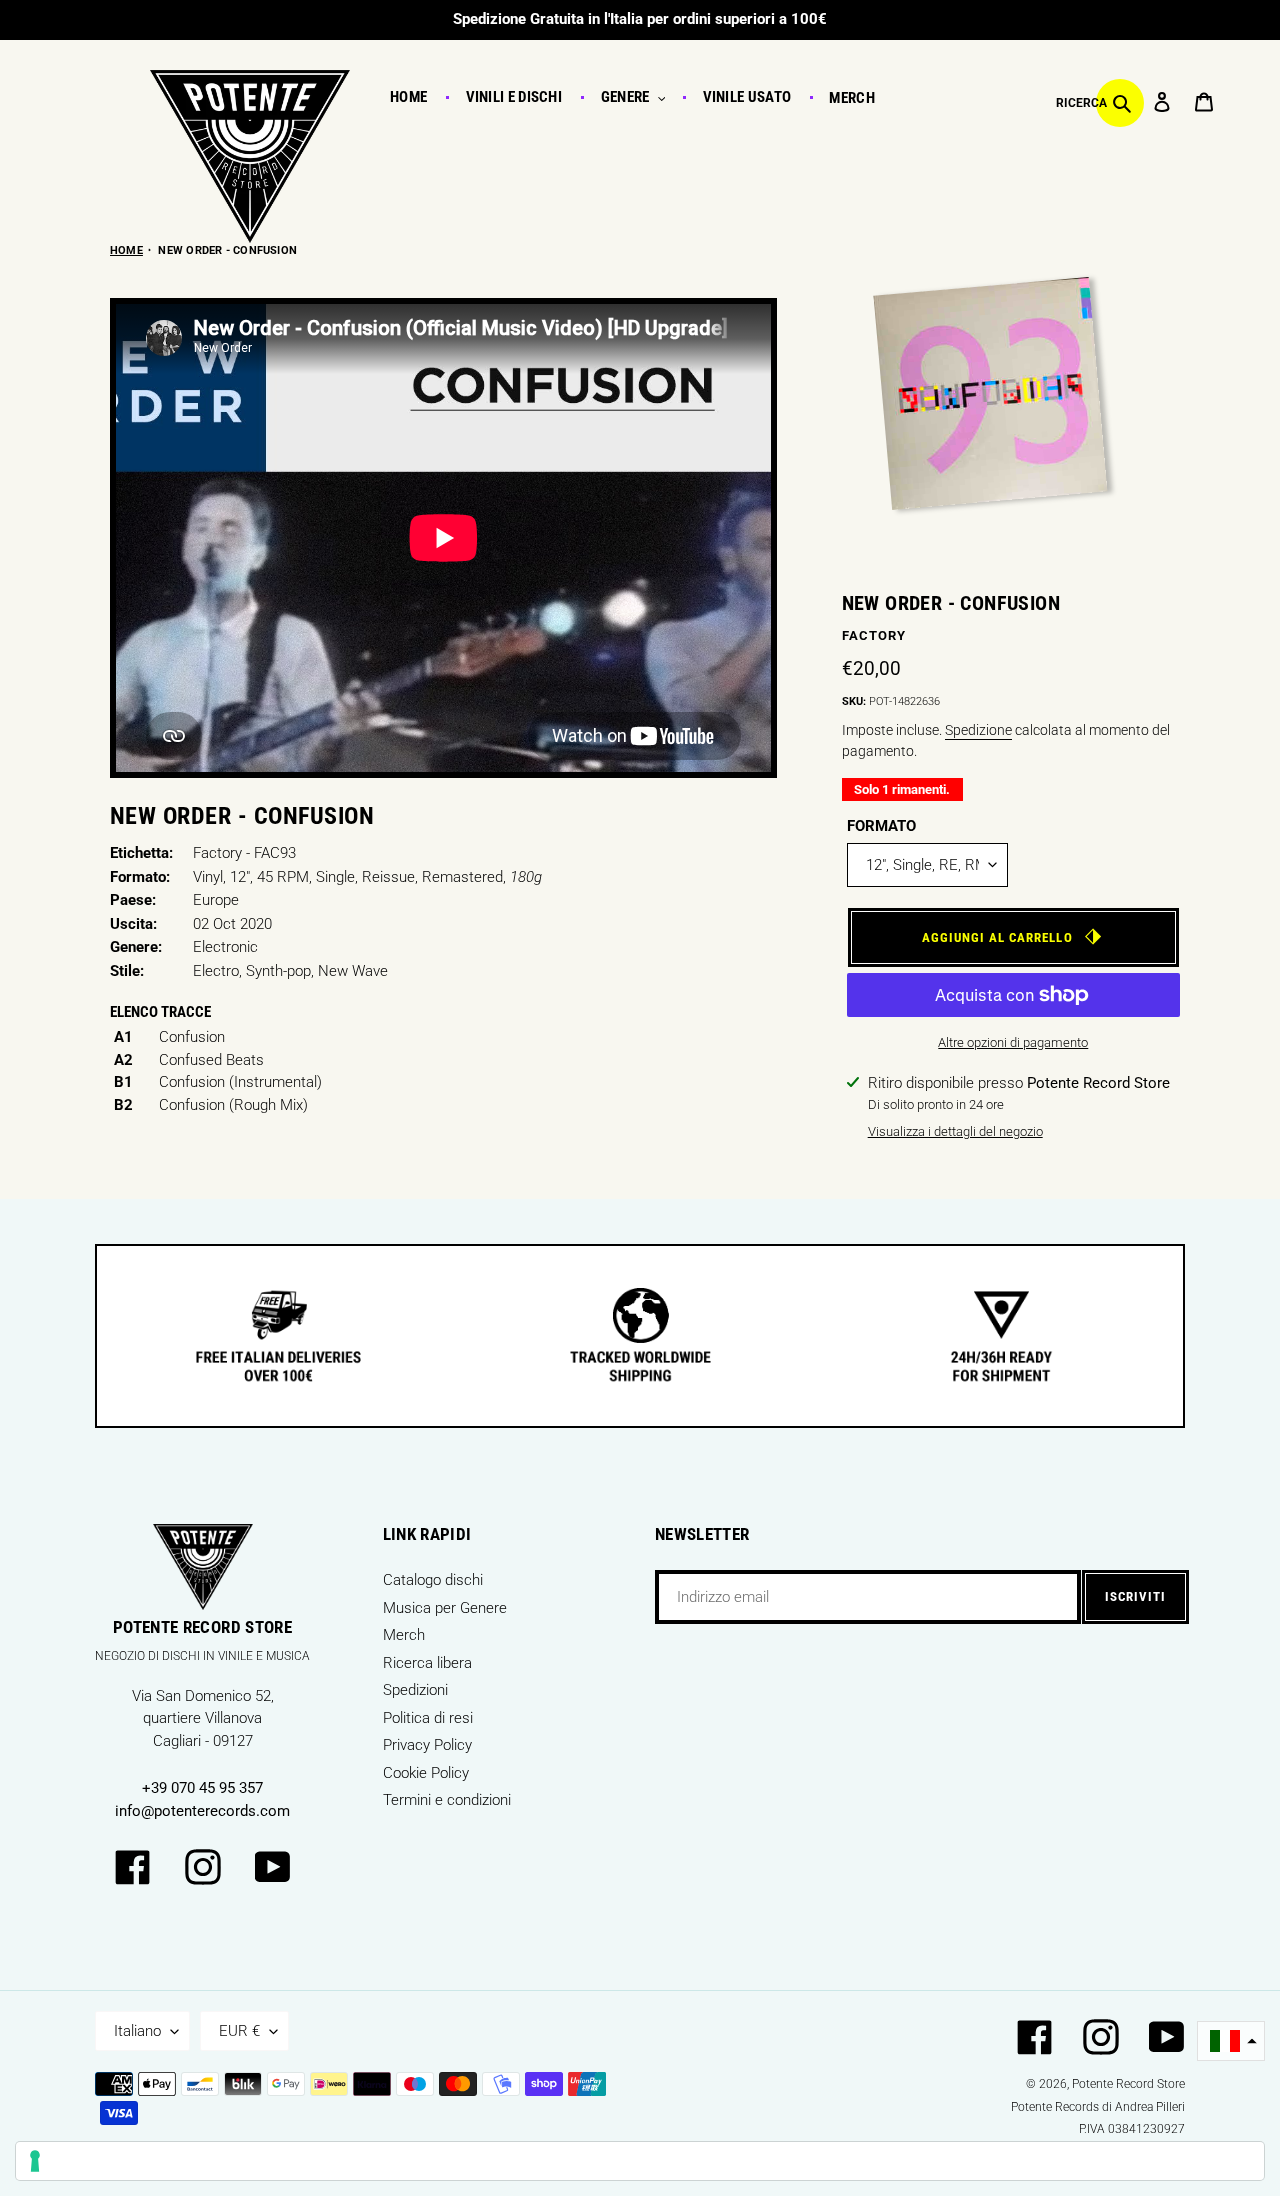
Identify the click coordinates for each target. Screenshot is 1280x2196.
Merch (404, 1635)
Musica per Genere (445, 1608)
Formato (881, 826)
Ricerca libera (427, 1663)
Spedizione (978, 730)
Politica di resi (428, 1718)
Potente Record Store (1128, 2084)
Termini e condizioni (447, 1800)
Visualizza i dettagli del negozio (955, 1131)
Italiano (137, 2031)
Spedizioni (415, 1690)
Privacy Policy (427, 1745)
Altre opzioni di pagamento (1013, 1042)
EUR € (239, 2031)
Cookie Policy (426, 1773)
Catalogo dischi (433, 1580)
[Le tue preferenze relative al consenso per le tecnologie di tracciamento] (640, 2161)
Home (126, 250)
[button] (1231, 2041)
